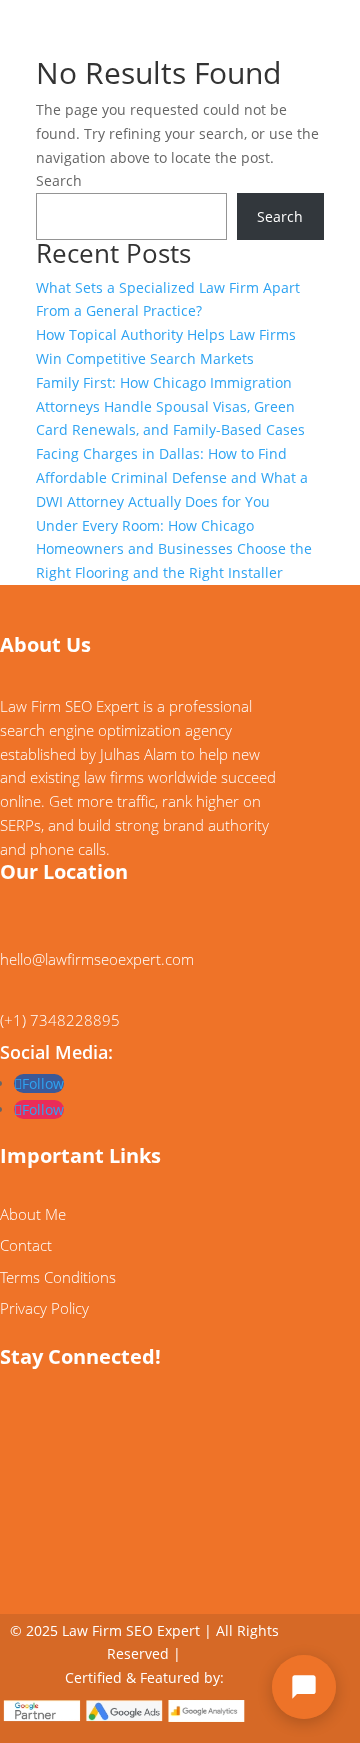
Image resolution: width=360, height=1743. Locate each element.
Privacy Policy (44, 1308)
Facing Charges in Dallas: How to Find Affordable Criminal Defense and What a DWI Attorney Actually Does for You (172, 477)
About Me (33, 1214)
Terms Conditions (58, 1277)
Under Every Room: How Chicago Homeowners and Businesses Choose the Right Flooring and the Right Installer (174, 549)
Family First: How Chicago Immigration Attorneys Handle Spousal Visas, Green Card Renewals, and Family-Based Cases (170, 406)
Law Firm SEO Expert (131, 1630)
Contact (26, 1245)
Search (59, 180)
